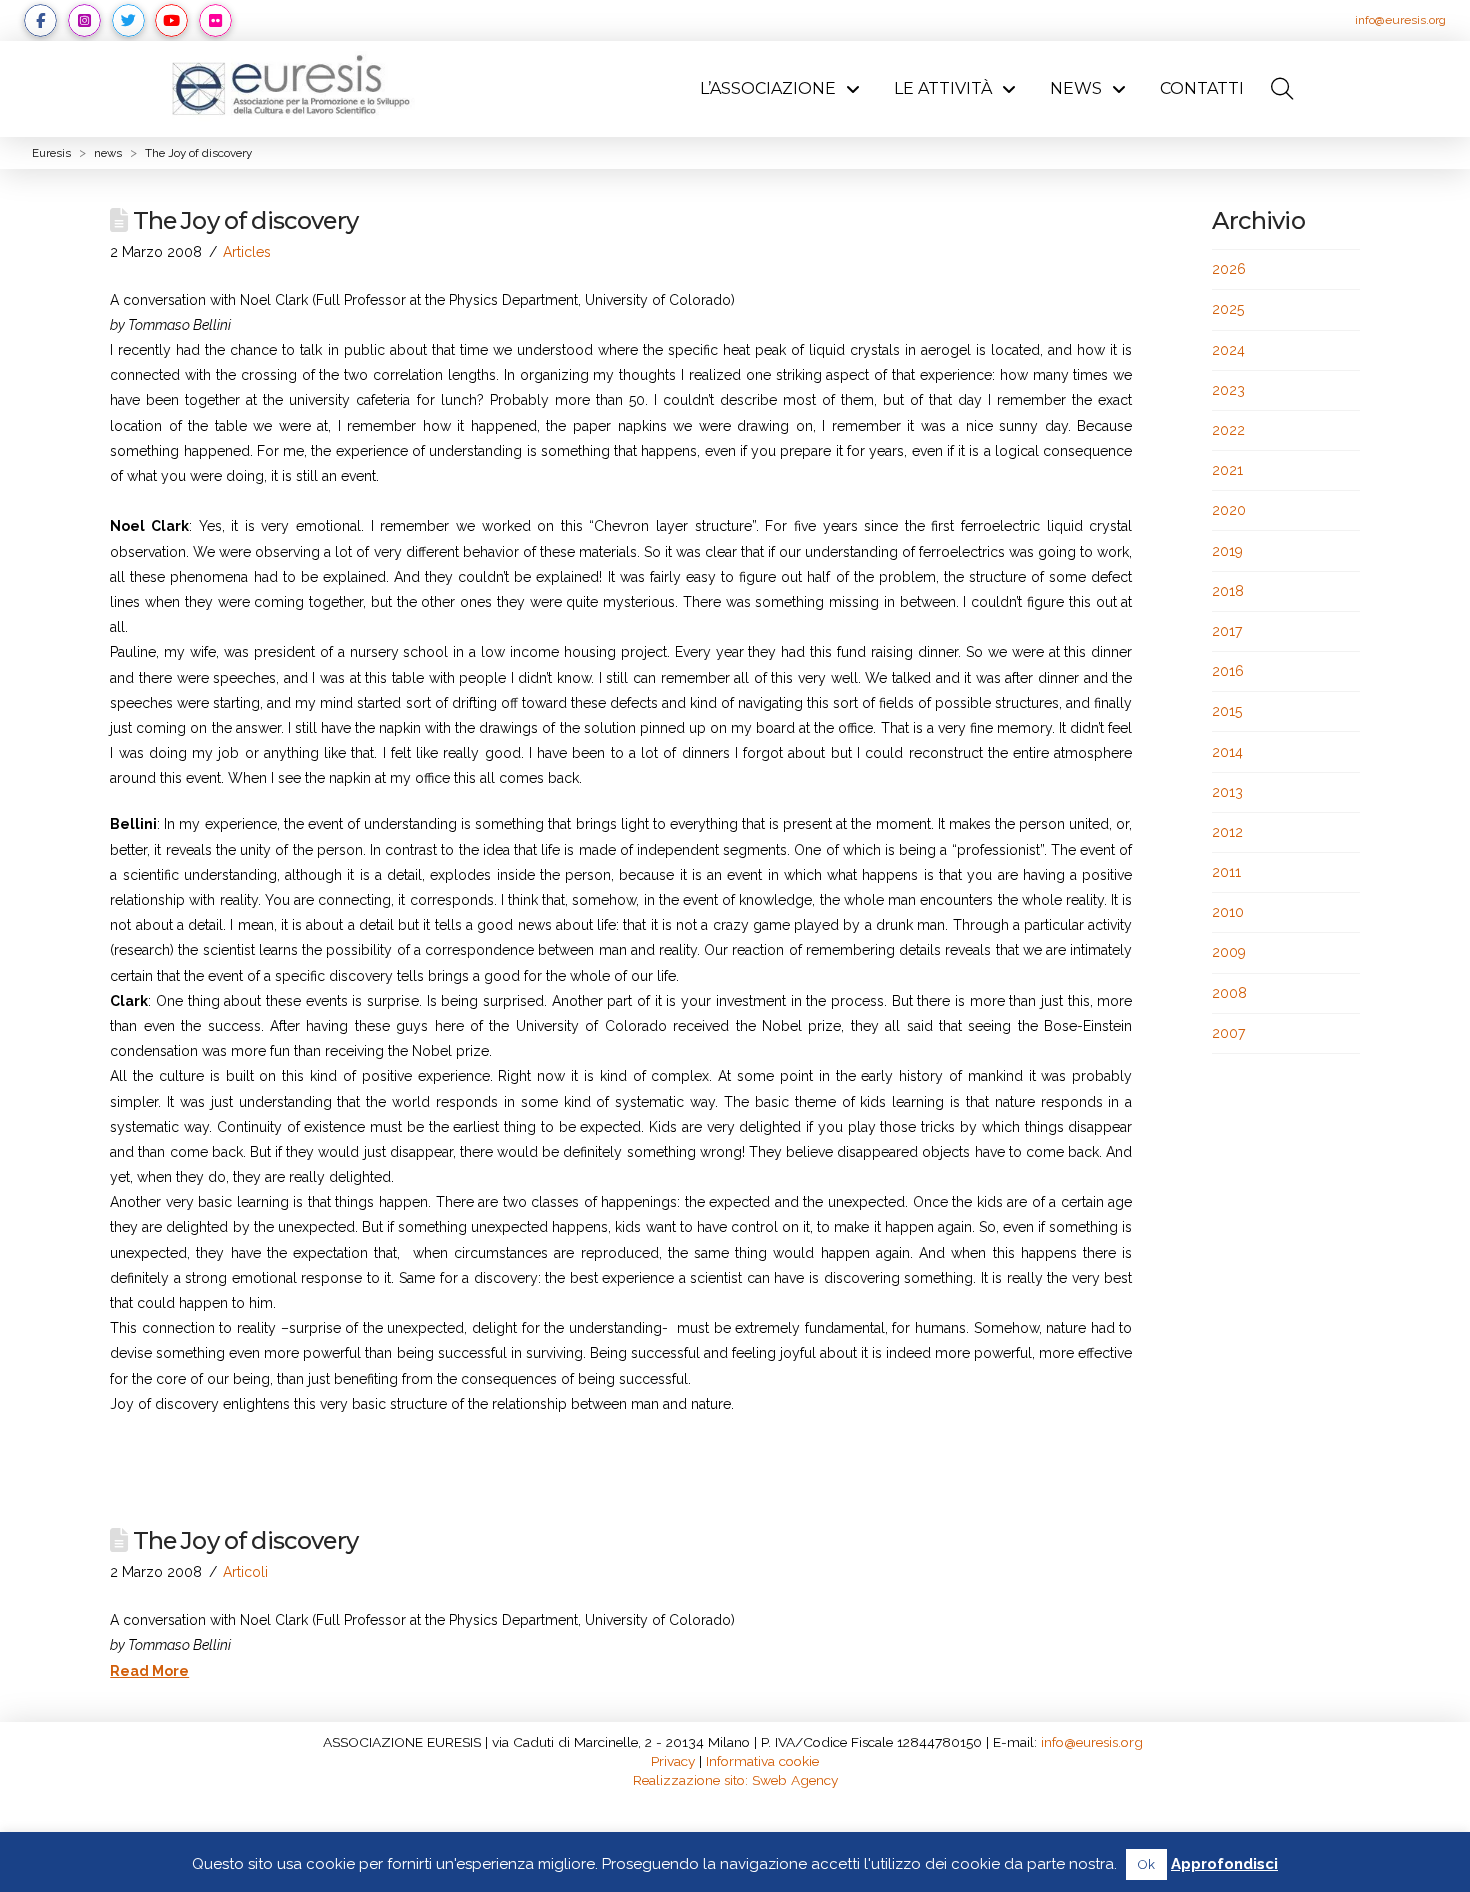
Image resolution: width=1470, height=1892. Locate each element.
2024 (1228, 350)
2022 (1228, 430)
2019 (1227, 551)
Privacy (673, 1761)
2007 (1228, 1033)
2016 (1228, 671)
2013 (1227, 792)
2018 (1228, 591)
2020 (1229, 510)
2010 (1228, 912)
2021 (1227, 470)
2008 (1229, 993)
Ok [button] (1146, 1864)
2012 (1227, 832)
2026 (1229, 269)
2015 (1227, 711)
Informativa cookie (762, 1761)
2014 (1227, 752)
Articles (247, 252)
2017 (1227, 631)
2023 (1228, 390)
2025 (1228, 309)
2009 (1229, 952)
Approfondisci (1224, 1864)
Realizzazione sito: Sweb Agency (735, 1780)
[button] (1283, 89)
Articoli (245, 1572)
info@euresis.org (1400, 20)
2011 (1226, 872)
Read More (149, 1671)
